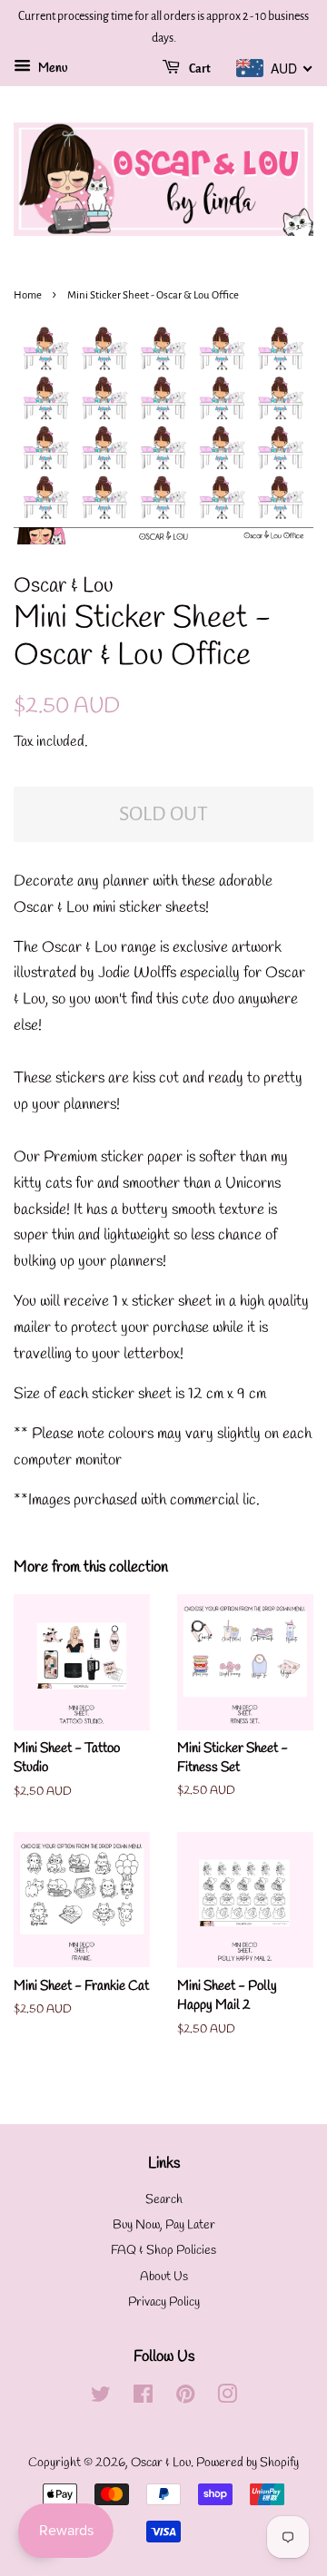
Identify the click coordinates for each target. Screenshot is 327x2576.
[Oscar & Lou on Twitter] (101, 2399)
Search (164, 2200)
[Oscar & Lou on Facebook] (143, 2399)
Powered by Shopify (248, 2463)
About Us (164, 2277)
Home (28, 295)
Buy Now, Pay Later (164, 2225)
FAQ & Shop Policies (163, 2251)
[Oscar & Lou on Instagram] (227, 2399)
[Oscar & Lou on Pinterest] (185, 2399)
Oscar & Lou (161, 2463)
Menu (51, 69)
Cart (199, 69)
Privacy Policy (164, 2302)
